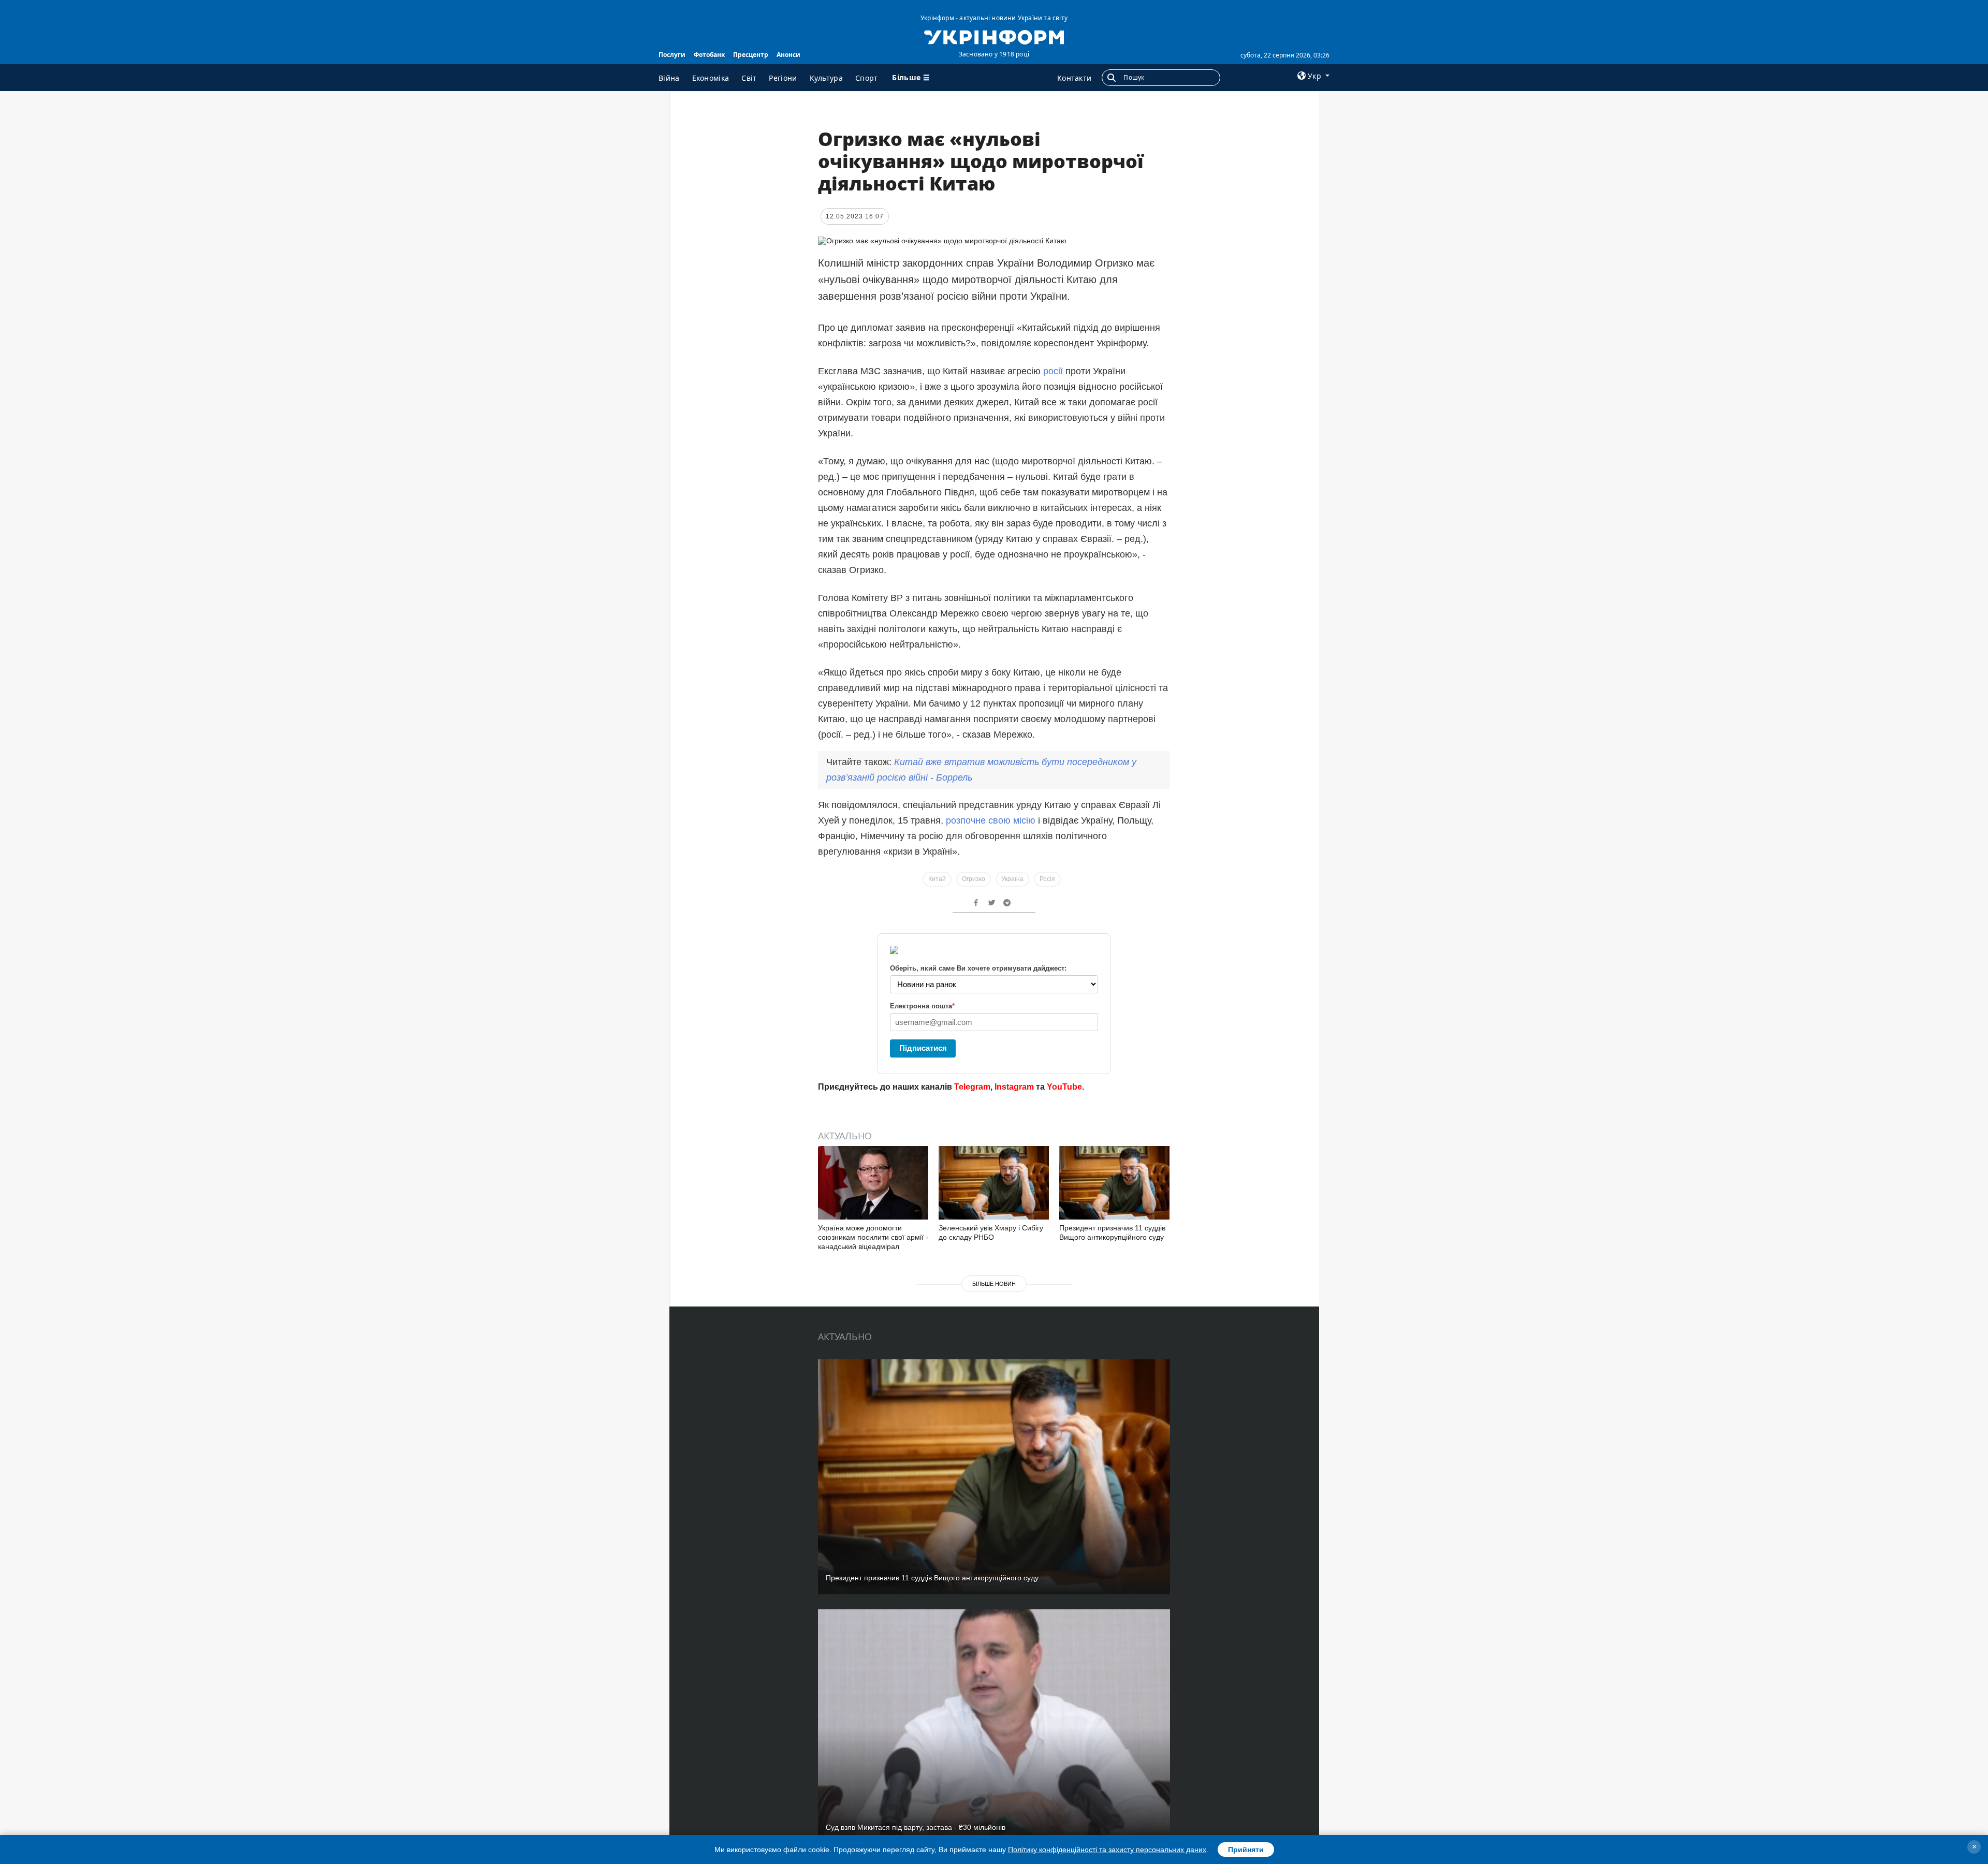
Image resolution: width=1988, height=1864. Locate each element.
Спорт (867, 78)
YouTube (1064, 1087)
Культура (826, 78)
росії (1054, 371)
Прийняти (1246, 1850)
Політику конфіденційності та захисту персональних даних (1107, 1850)
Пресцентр (751, 55)
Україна (1012, 879)
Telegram (972, 1087)
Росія (1047, 879)
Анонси (788, 55)
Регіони (783, 78)
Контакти (1074, 78)
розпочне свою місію (991, 820)
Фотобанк (709, 55)
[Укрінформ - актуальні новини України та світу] (994, 36)
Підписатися (923, 1048)
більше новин (994, 1284)
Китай (937, 879)
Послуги (672, 55)
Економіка (711, 78)
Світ (749, 78)
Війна (669, 78)
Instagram (1014, 1087)
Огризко (974, 879)
